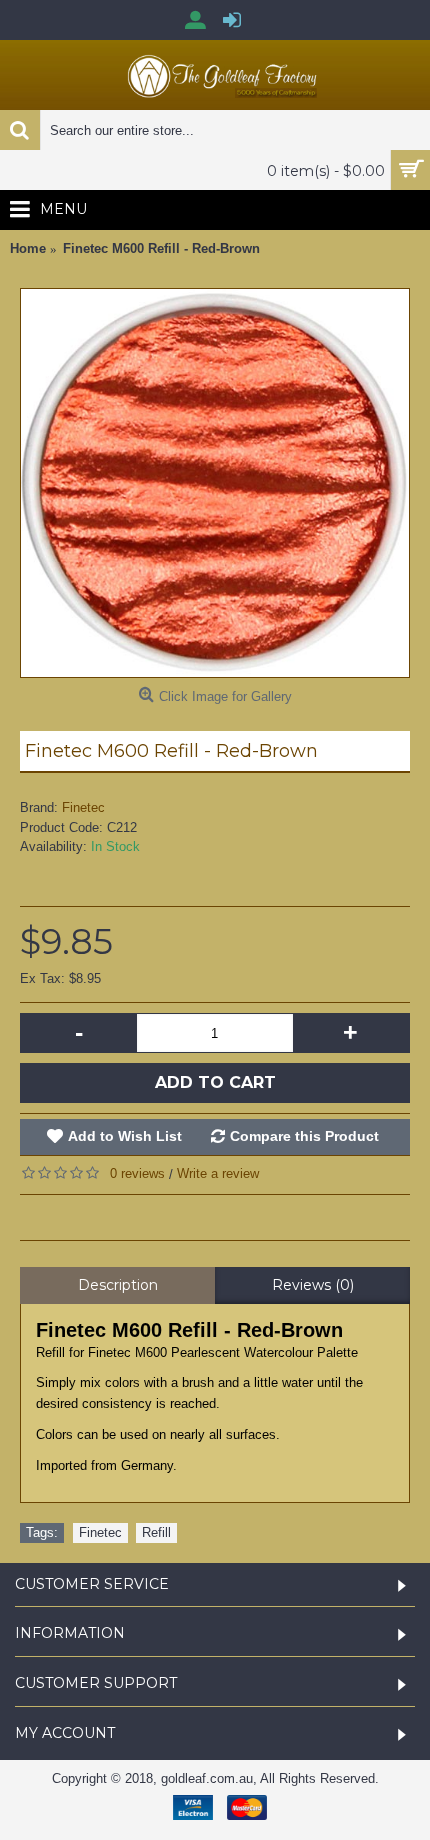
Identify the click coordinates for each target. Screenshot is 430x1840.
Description (118, 1285)
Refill (156, 1532)
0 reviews (137, 1173)
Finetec (83, 807)
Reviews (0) (313, 1285)
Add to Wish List (125, 1136)
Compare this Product (304, 1136)
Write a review (218, 1173)
